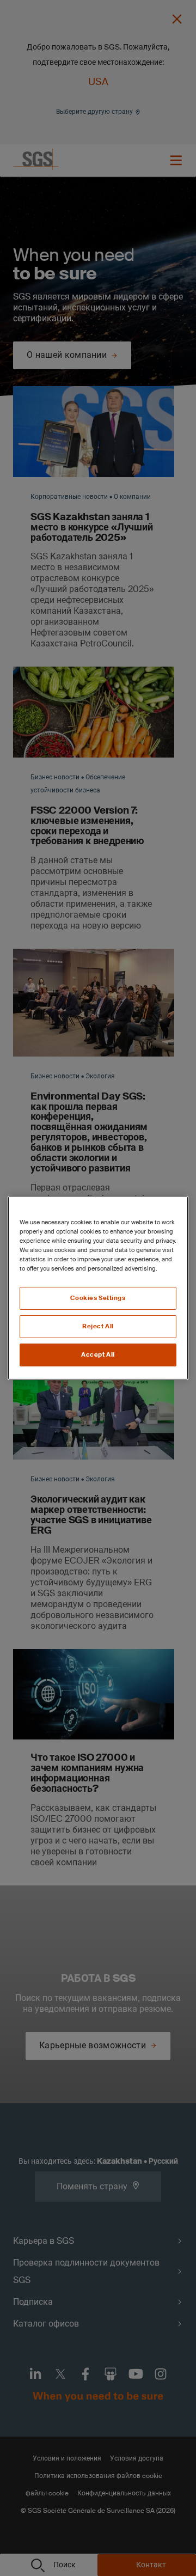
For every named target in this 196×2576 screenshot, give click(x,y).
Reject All (98, 1326)
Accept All (98, 1355)
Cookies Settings (98, 1298)
